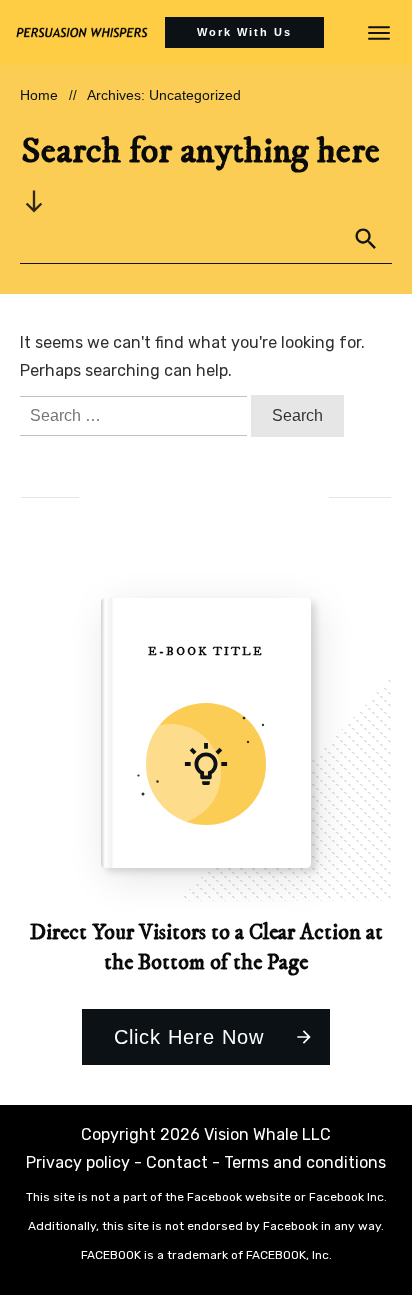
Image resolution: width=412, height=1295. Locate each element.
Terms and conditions (305, 1162)
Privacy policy (78, 1162)
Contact (177, 1162)
